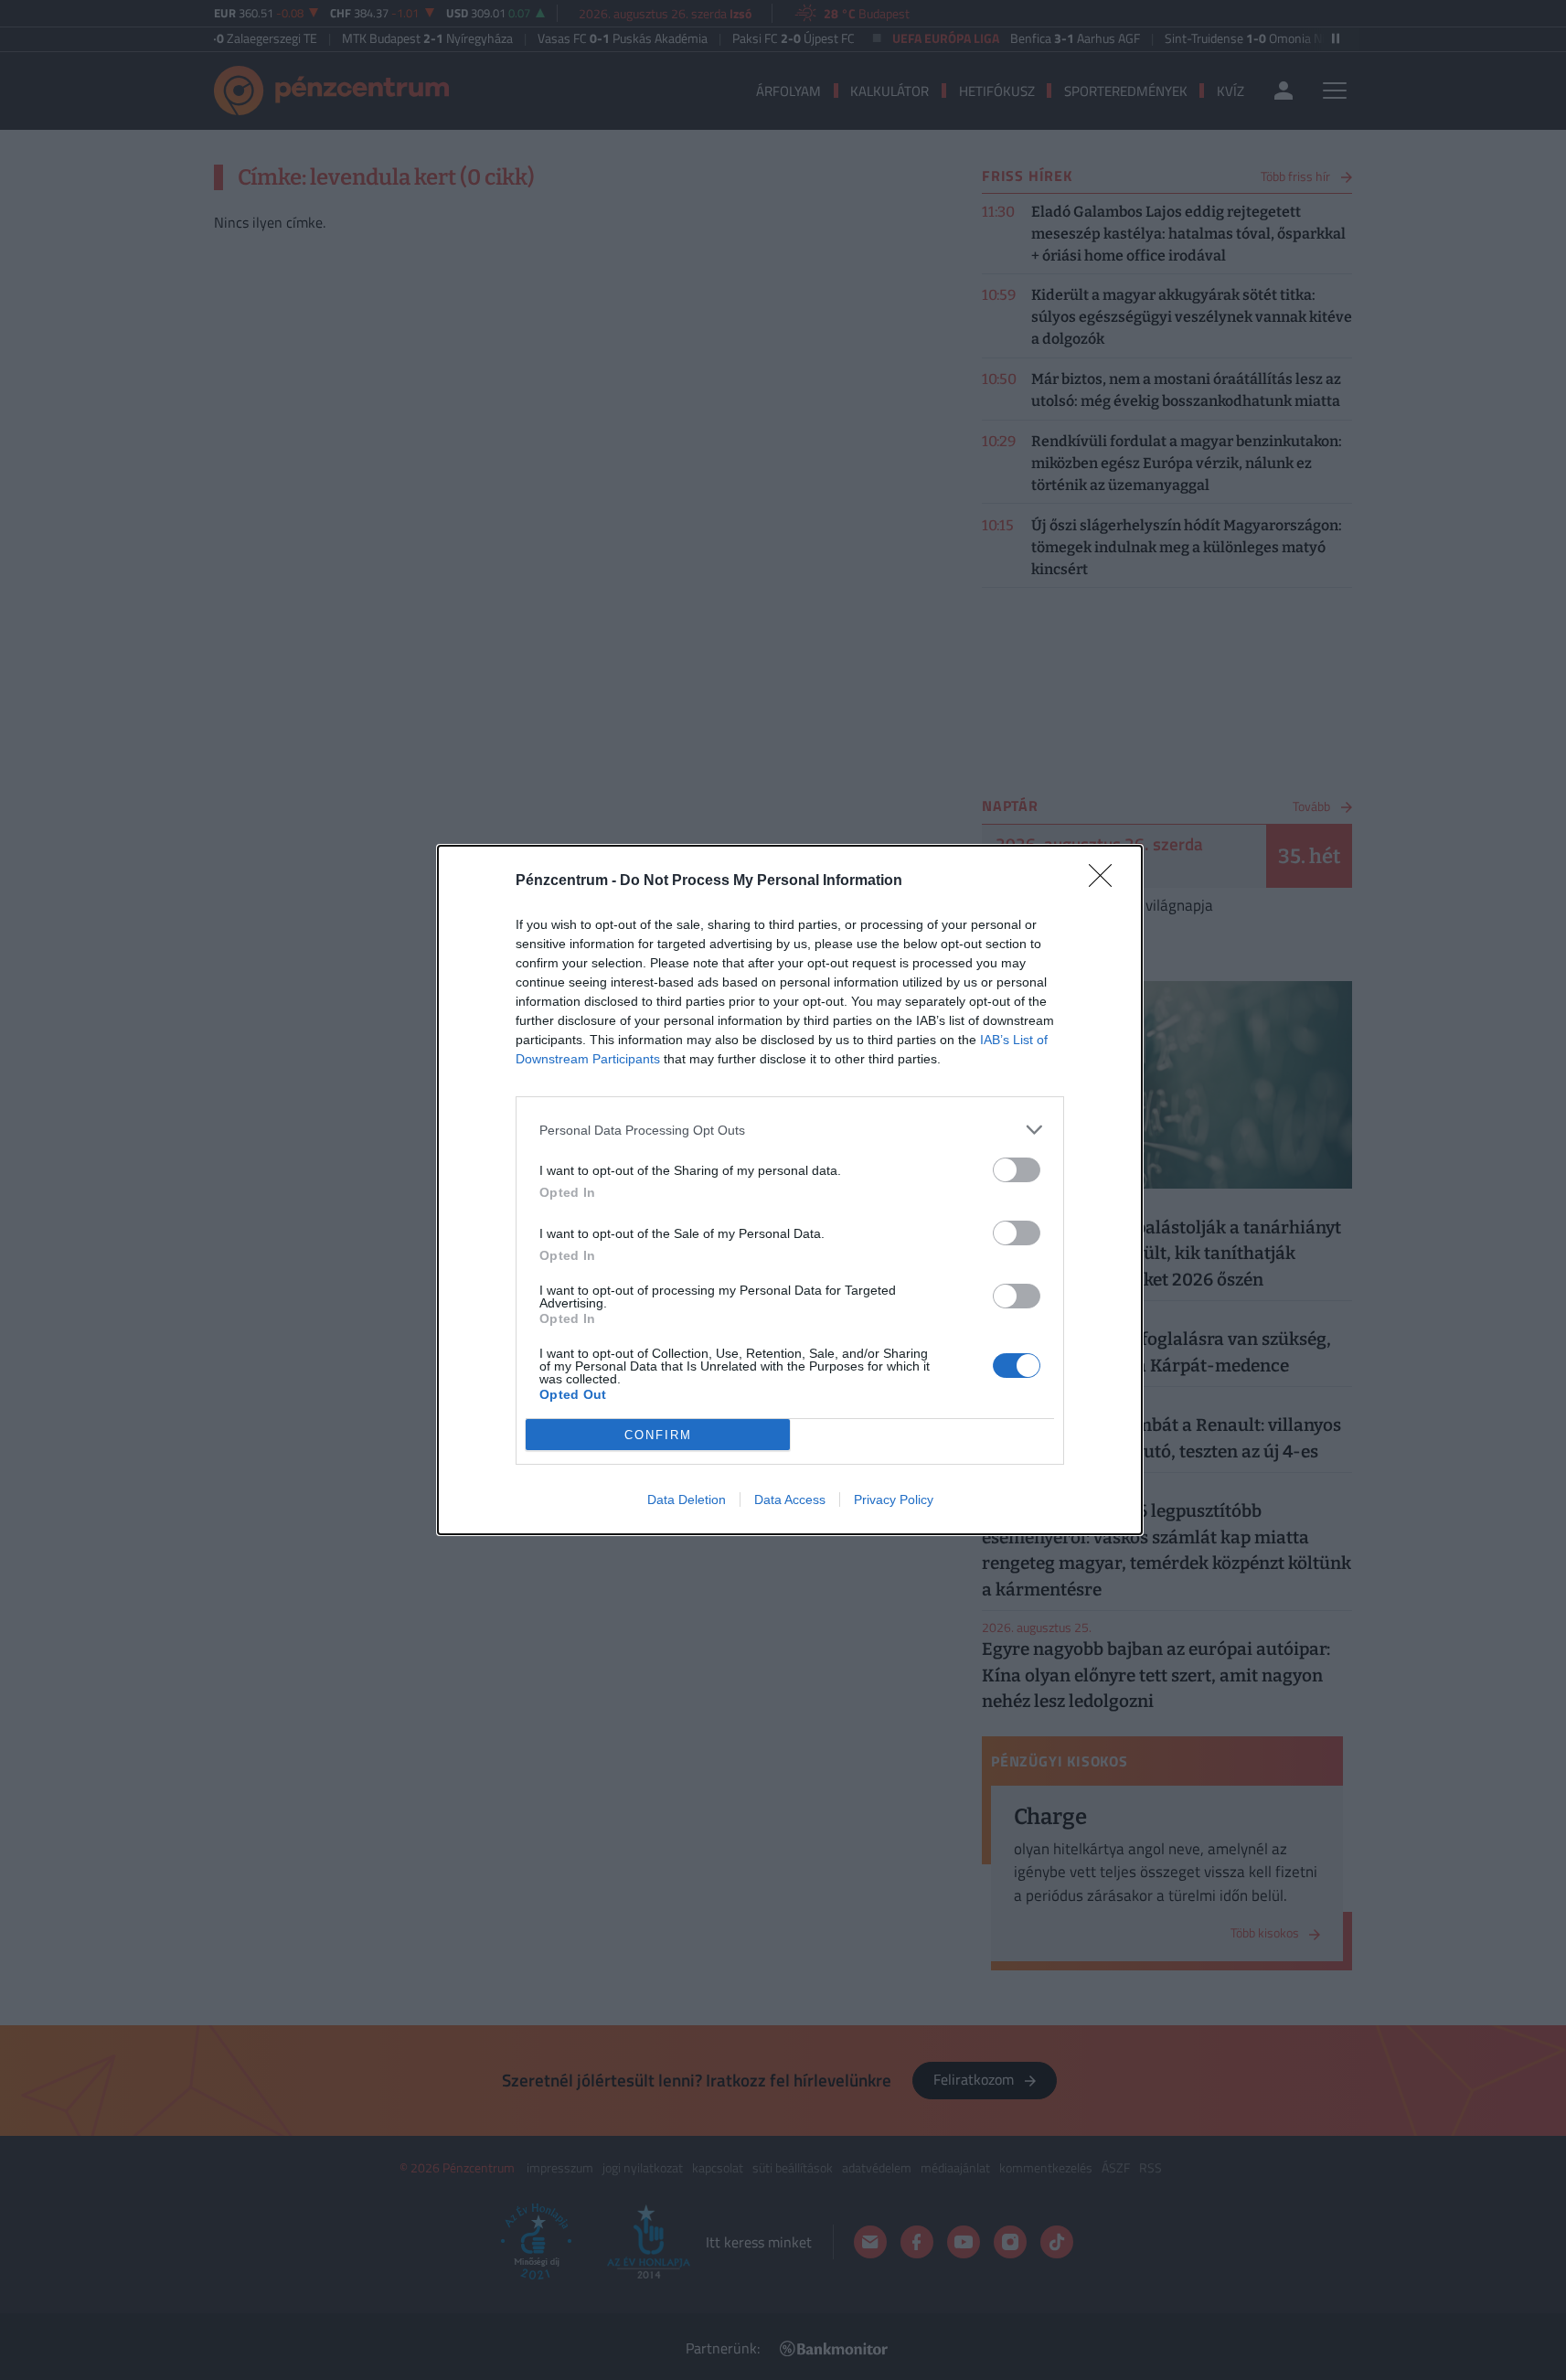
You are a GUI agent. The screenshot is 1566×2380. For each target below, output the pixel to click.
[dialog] (790, 1190)
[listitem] (790, 1130)
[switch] (1017, 1170)
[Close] (1106, 881)
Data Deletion (687, 1500)
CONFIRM (658, 1435)
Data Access (790, 1500)
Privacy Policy (894, 1500)
